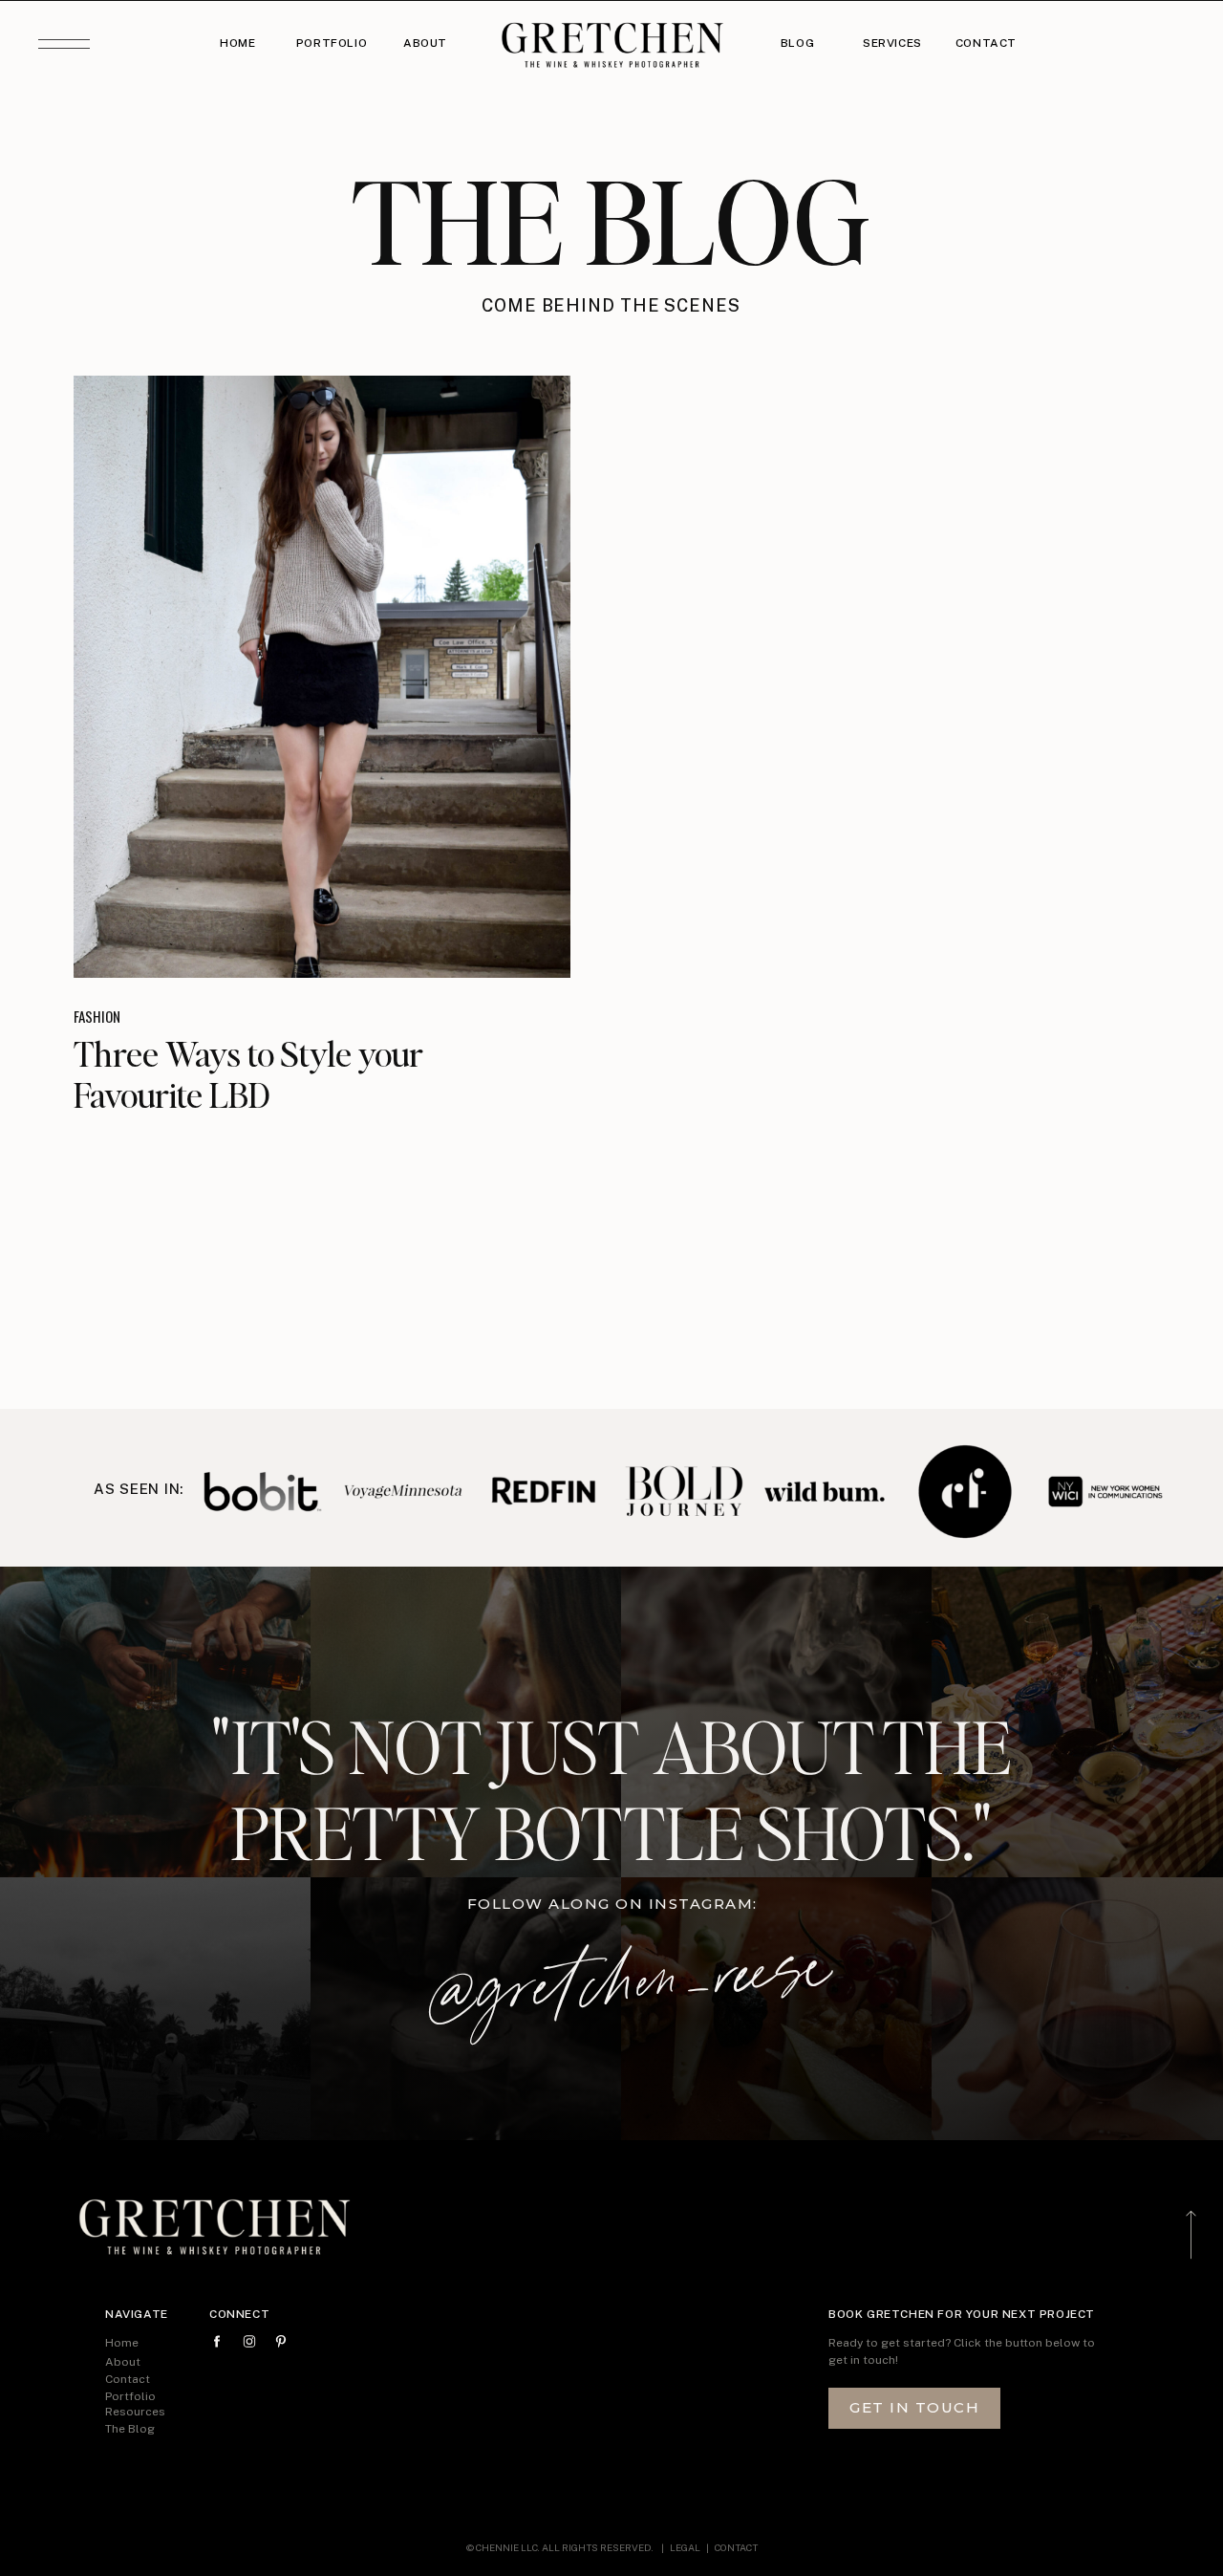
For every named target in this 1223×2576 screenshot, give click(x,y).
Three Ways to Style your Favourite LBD (248, 1074)
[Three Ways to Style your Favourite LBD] (322, 677)
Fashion (97, 1016)
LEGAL (686, 2547)
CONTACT (736, 2547)
